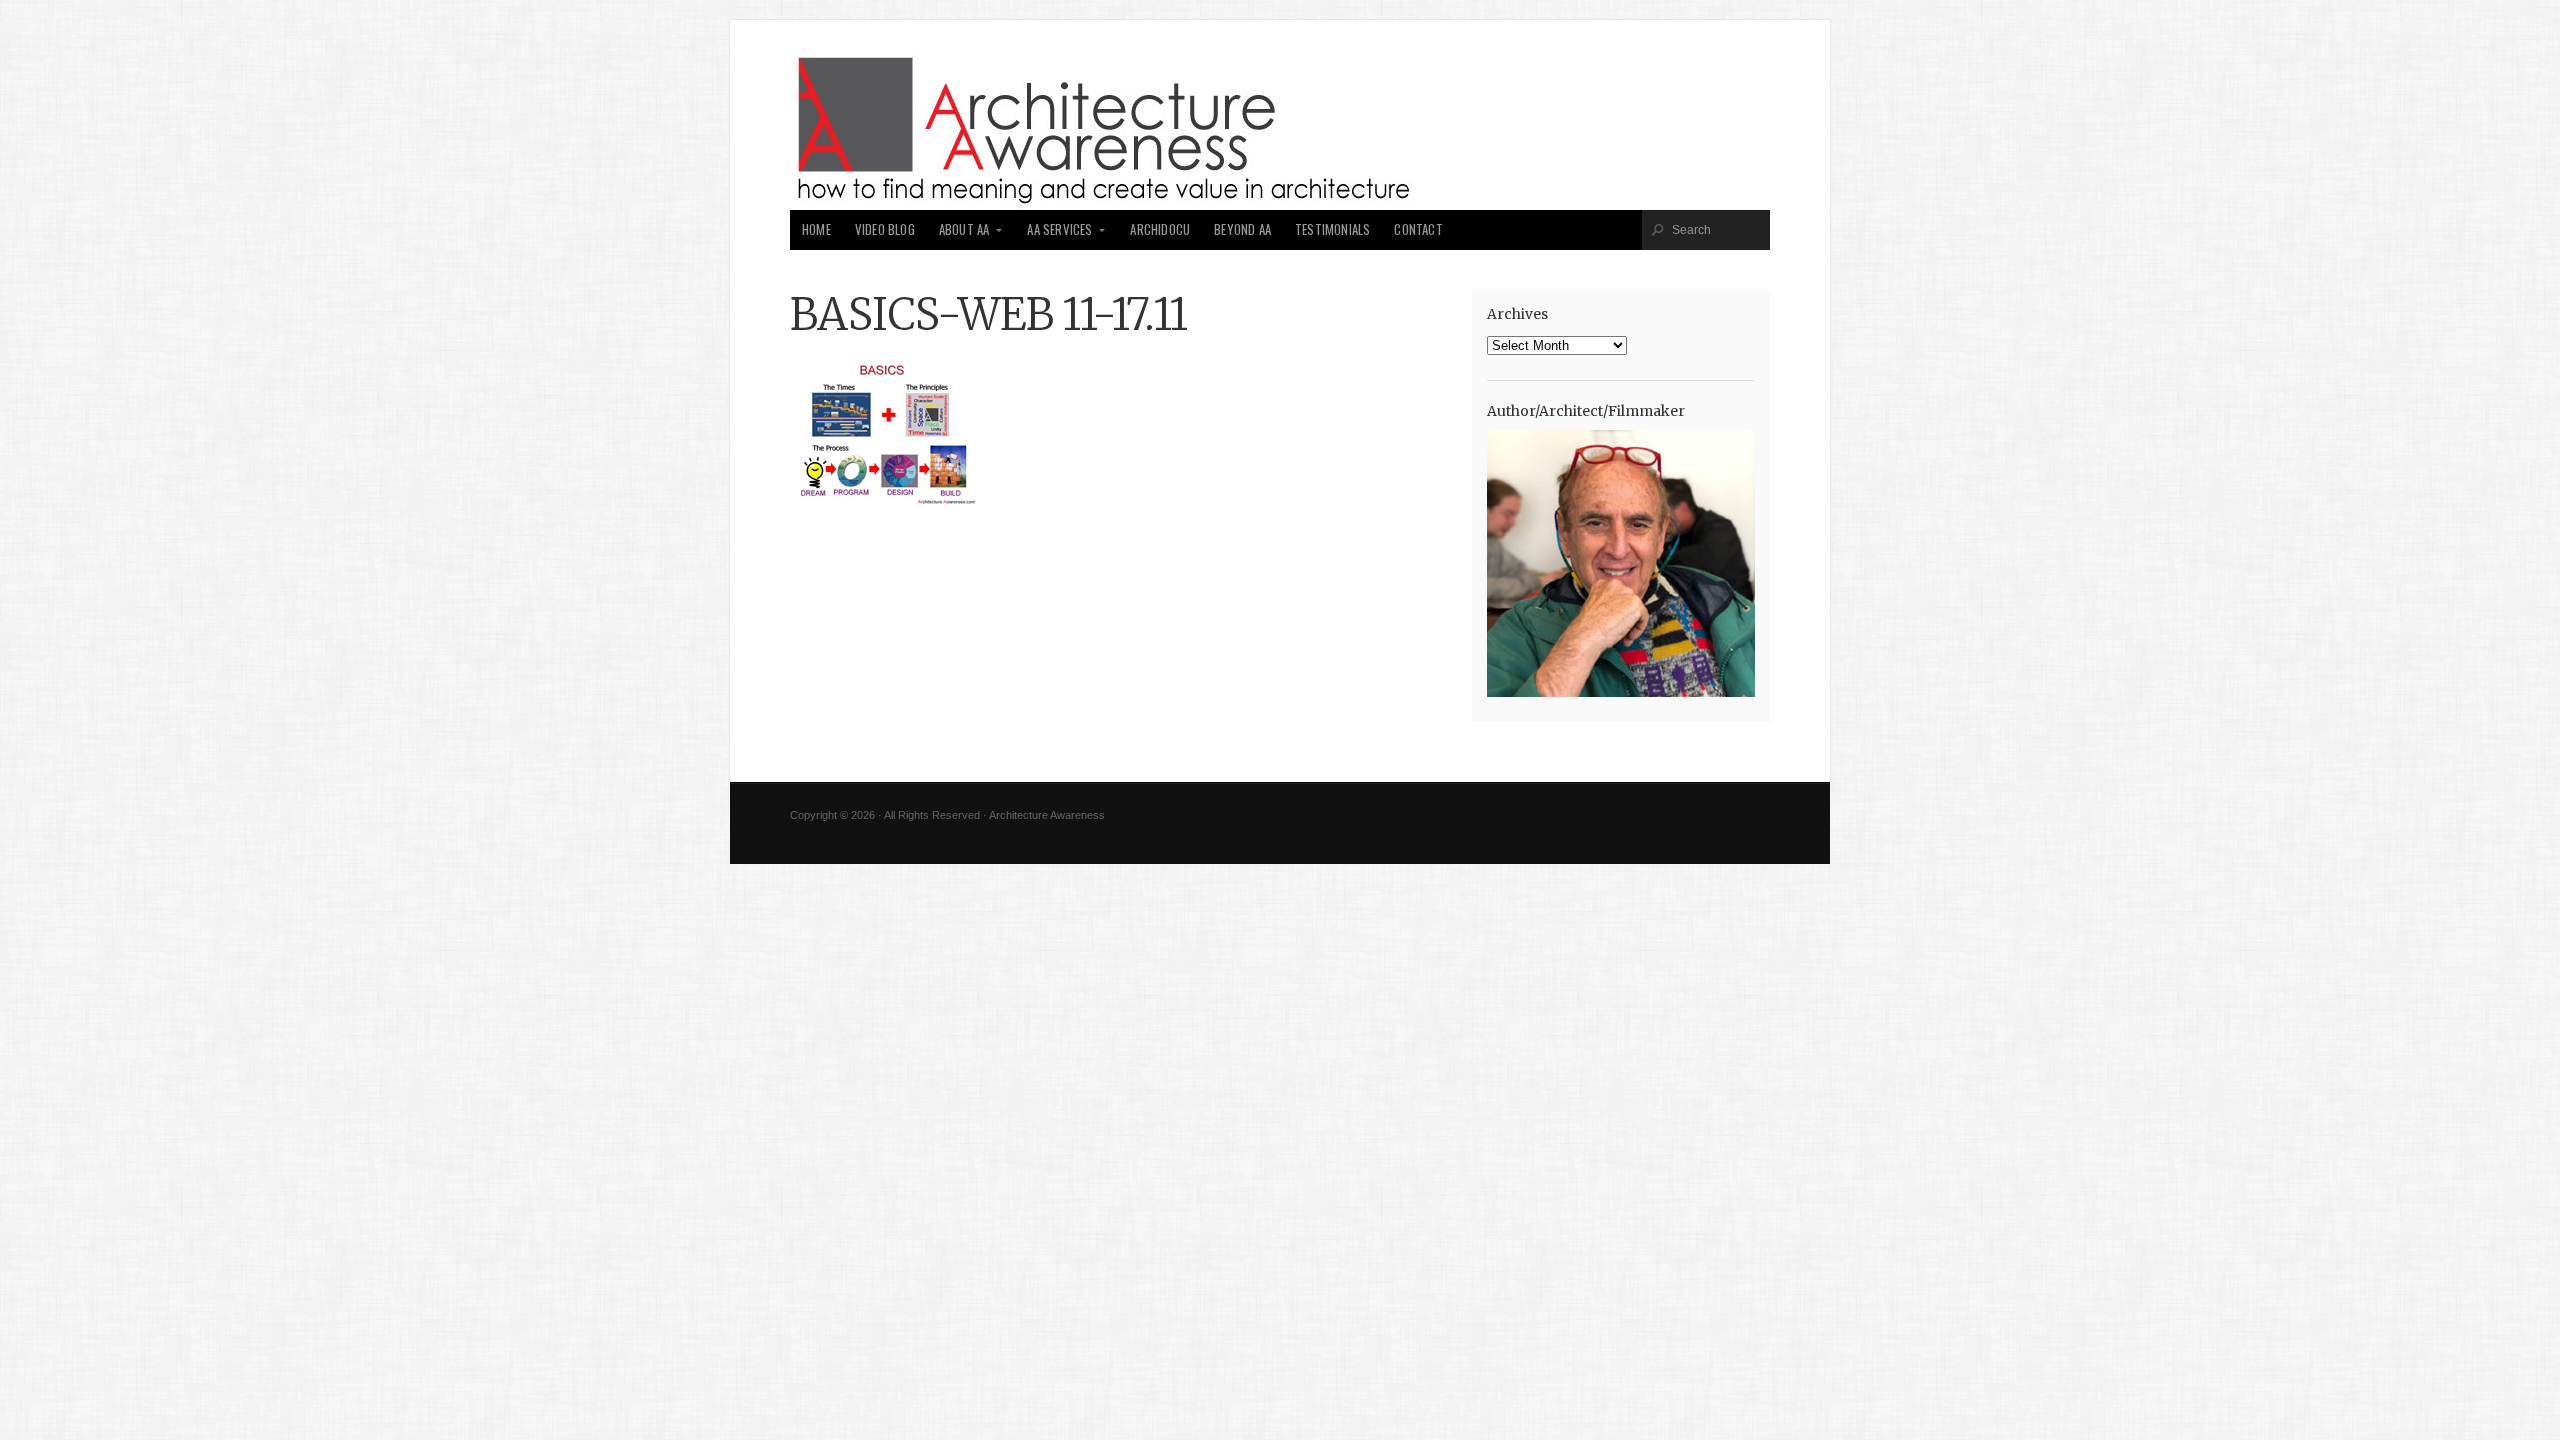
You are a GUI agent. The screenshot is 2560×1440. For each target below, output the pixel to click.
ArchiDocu (1160, 229)
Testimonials (1332, 229)
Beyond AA (1242, 229)
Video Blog (885, 229)
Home (816, 229)
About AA (964, 229)
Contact (1418, 229)
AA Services (1059, 229)
